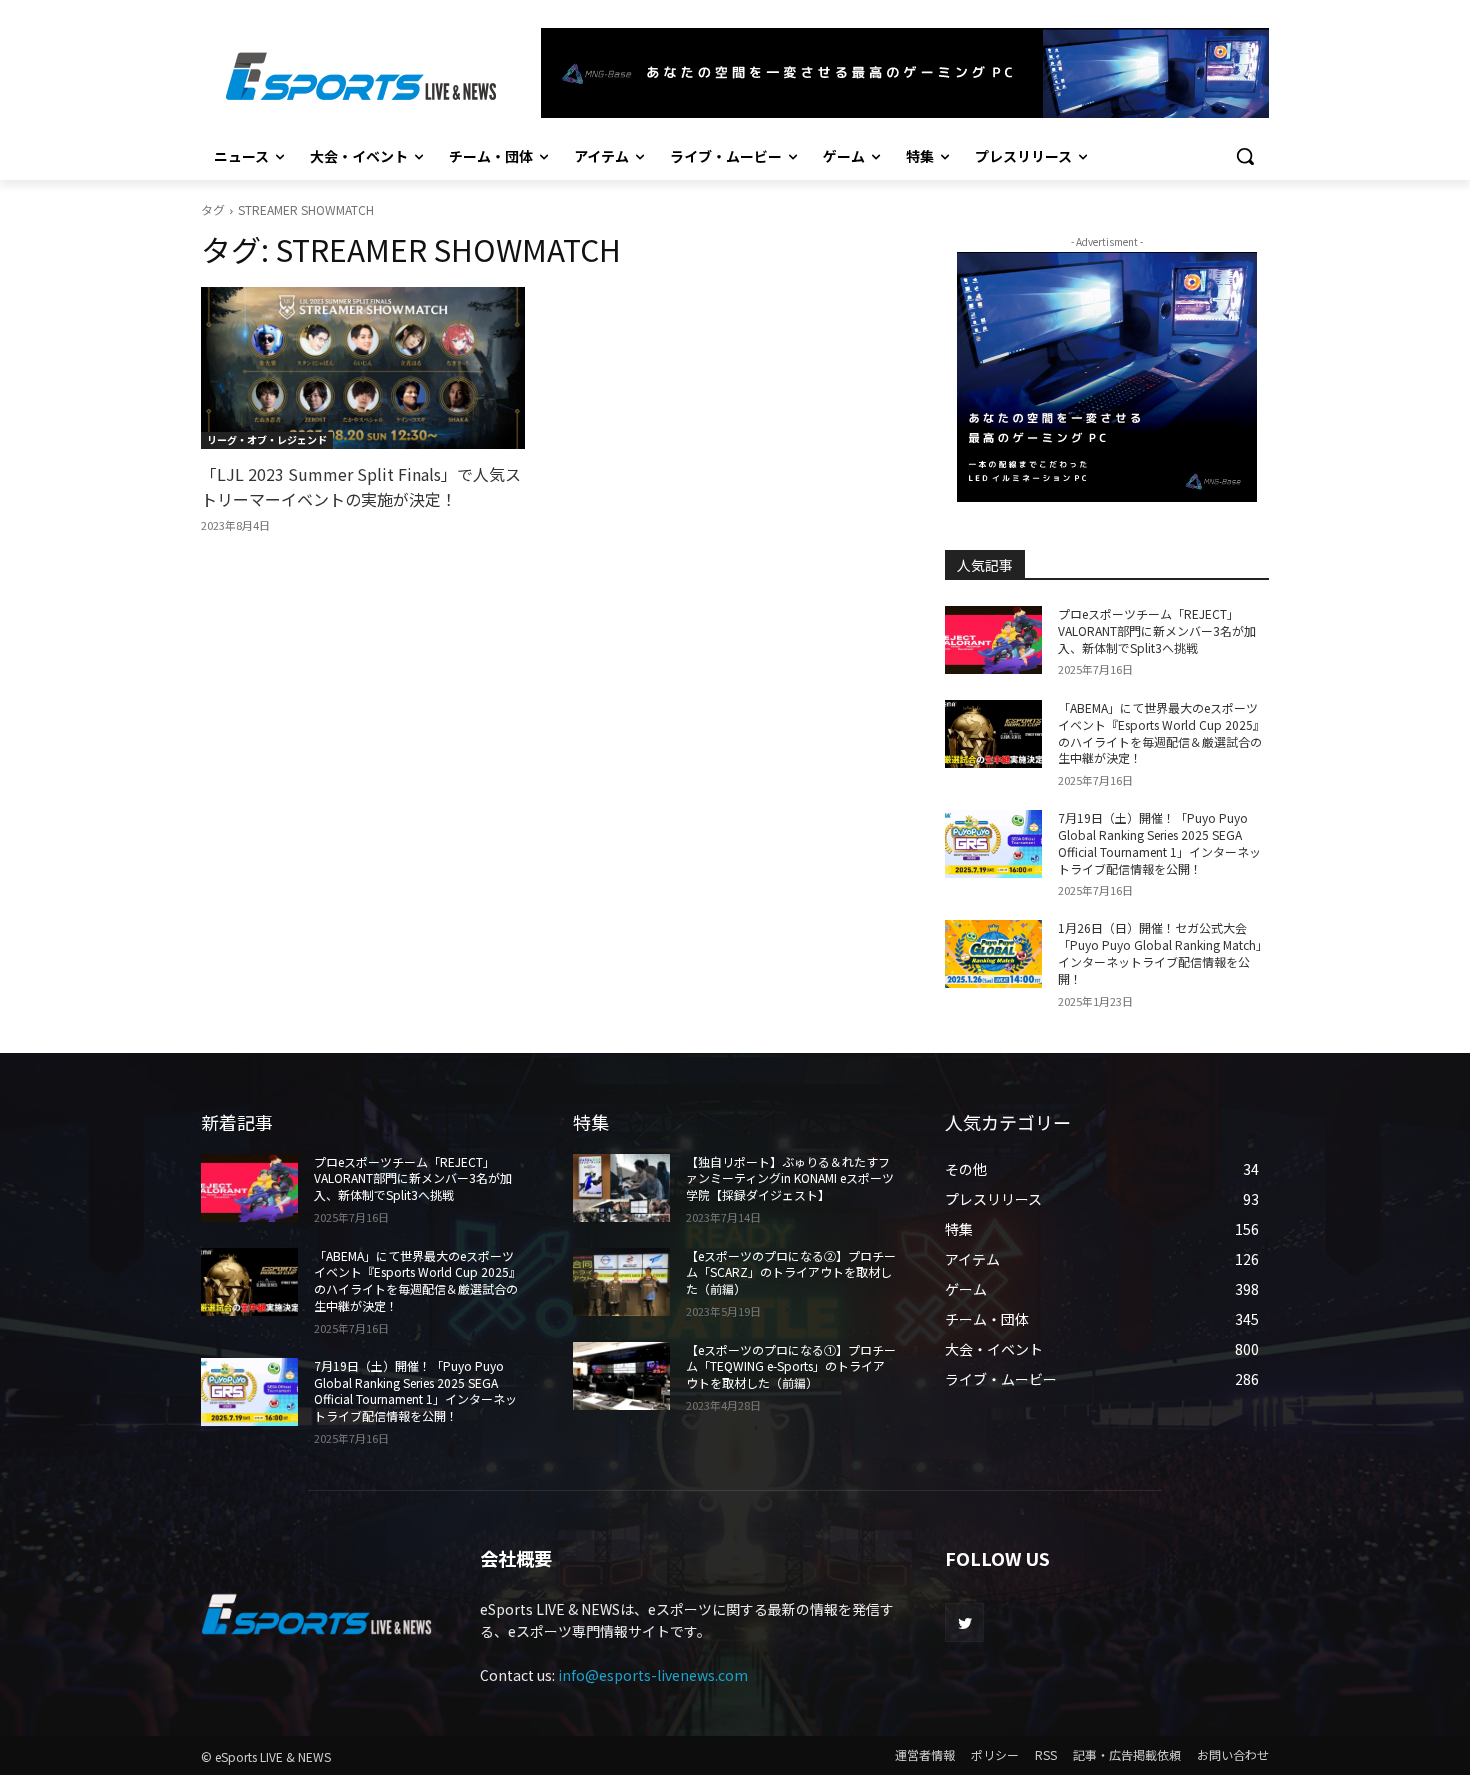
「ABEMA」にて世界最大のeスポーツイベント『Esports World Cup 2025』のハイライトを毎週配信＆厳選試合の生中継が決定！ (1161, 732)
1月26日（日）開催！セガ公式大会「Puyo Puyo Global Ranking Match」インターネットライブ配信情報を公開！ (1163, 952)
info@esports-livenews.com (653, 1675)
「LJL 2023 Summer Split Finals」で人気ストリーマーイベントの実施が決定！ (361, 486)
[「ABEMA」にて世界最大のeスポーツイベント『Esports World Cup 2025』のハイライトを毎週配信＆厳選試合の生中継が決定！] (993, 734)
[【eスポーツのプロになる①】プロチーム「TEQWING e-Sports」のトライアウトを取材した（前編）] (621, 1376)
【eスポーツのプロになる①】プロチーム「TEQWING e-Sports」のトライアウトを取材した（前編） (791, 1366)
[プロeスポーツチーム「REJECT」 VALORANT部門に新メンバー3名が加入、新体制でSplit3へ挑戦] (993, 640)
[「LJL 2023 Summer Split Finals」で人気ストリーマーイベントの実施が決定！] (363, 368)
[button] (1245, 156)
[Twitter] (964, 1622)
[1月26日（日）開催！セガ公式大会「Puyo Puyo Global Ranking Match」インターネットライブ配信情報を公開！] (993, 954)
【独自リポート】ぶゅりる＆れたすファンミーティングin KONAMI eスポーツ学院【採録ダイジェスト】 (790, 1178)
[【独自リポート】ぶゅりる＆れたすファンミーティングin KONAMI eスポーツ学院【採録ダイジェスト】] (621, 1188)
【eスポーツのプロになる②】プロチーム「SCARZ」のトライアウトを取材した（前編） (791, 1272)
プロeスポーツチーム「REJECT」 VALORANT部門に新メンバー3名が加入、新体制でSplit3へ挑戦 (1157, 630)
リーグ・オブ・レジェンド (267, 439)
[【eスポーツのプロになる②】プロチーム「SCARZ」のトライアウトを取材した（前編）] (621, 1282)
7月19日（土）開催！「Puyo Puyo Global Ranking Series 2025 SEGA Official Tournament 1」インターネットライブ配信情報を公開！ (1159, 842)
